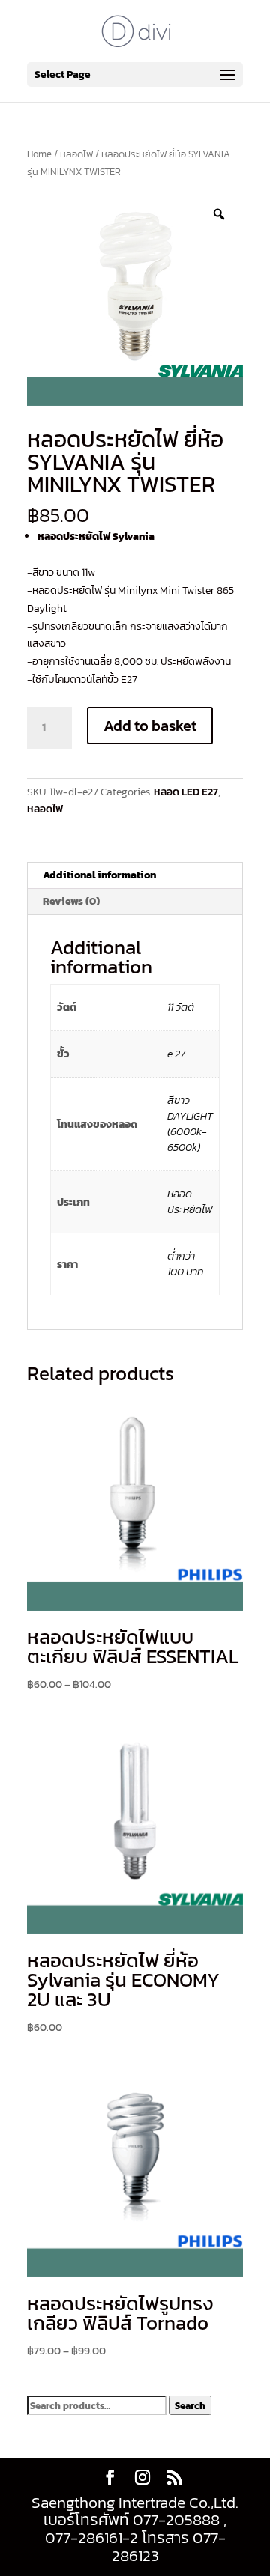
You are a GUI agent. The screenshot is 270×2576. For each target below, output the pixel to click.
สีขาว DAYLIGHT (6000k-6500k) (190, 1124)
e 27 (176, 1054)
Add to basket (150, 726)
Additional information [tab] (99, 875)
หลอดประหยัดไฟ (190, 1202)
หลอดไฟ (76, 154)
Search (190, 2405)
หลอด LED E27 (186, 792)
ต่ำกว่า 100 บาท (185, 1264)
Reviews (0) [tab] (71, 901)
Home (39, 154)
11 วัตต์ (181, 1008)
